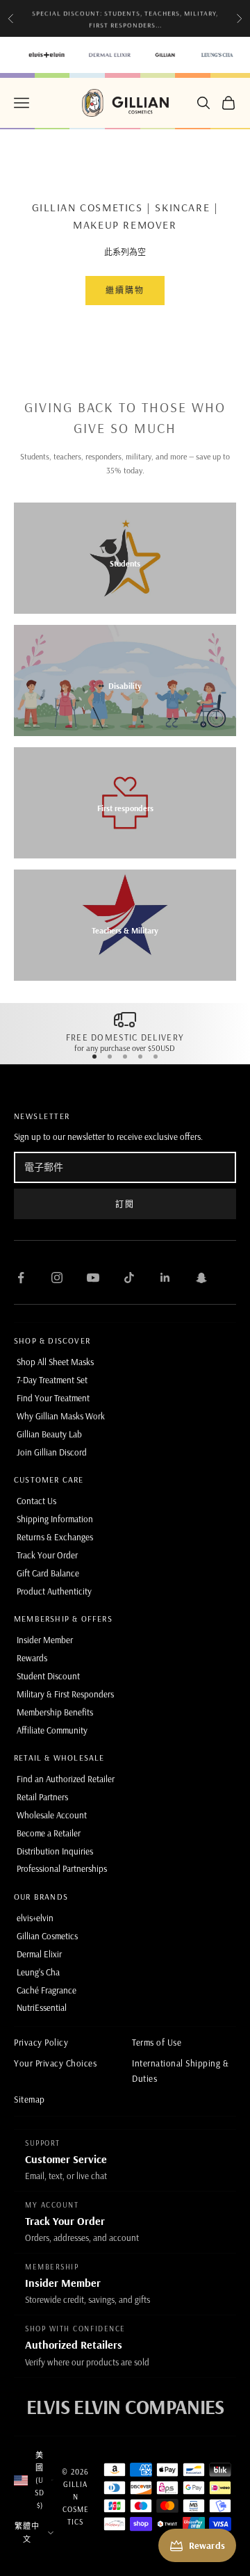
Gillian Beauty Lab (49, 1434)
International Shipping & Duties (180, 2070)
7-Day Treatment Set (52, 1380)
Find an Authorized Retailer (66, 1779)
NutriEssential (42, 2007)
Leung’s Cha (38, 1972)
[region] (125, 1031)
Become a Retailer (49, 1833)
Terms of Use (157, 2042)
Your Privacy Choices (55, 2063)
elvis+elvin (35, 1918)
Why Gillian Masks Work (61, 1416)
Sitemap (30, 2099)
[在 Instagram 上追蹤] (57, 1278)
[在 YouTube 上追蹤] (93, 1278)
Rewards (32, 1658)
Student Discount (48, 1676)
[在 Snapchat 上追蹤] (201, 1278)
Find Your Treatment (53, 1398)
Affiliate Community (52, 1730)
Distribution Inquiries (55, 1851)
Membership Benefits (55, 1712)
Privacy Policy (41, 2042)
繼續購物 (125, 290)
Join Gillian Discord (52, 1452)
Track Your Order (47, 1555)
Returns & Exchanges (55, 1537)
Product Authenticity (54, 1591)
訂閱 (125, 1204)
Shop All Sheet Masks (55, 1362)
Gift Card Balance (48, 1573)
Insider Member (45, 1640)
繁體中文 (27, 2532)
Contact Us (36, 1501)
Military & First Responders (65, 1694)
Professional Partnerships (62, 1868)
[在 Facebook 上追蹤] (21, 1278)
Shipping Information (55, 1519)
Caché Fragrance (47, 1990)
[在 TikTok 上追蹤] (129, 1278)
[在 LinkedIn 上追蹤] (165, 1278)
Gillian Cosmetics (47, 1936)
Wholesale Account (52, 1815)
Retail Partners (42, 1797)
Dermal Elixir (39, 1954)
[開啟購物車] (228, 103)
